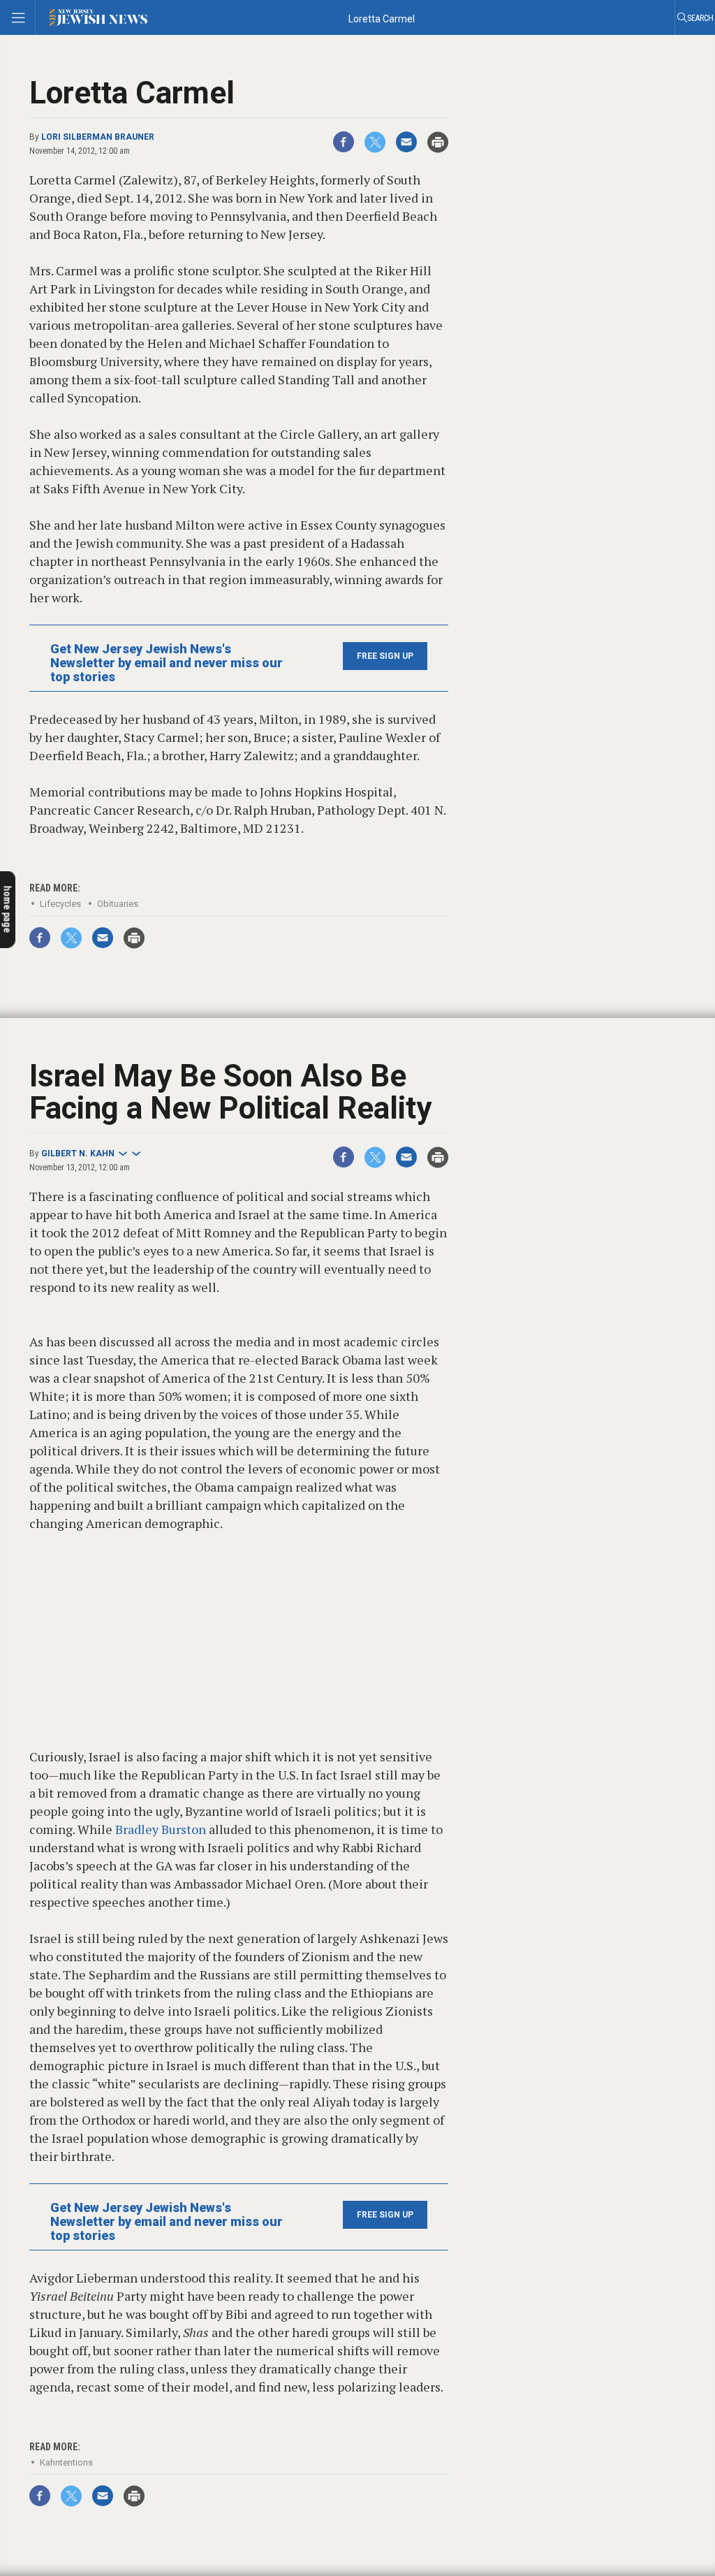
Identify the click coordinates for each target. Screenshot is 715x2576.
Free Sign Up (385, 656)
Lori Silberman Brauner (98, 137)
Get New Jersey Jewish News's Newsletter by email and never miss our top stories (167, 663)
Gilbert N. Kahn (78, 1154)
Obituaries (118, 904)
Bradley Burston (159, 1829)
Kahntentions (66, 2462)
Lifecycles (60, 904)
